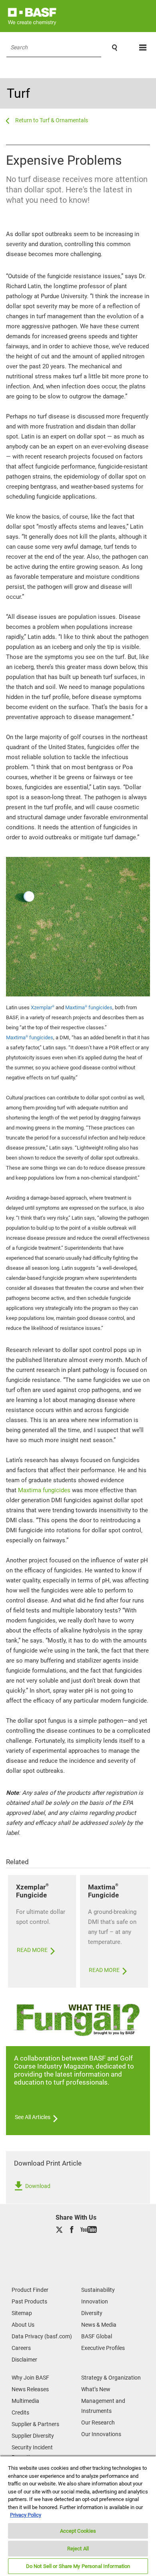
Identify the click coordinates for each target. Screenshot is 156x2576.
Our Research (98, 2422)
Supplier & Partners (35, 2424)
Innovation (95, 2301)
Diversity (92, 2313)
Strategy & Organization (111, 2378)
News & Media (99, 2325)
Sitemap (22, 2313)
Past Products (29, 2301)
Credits (20, 2412)
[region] (78, 2516)
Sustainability (98, 2290)
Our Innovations (101, 2434)
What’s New (96, 2389)
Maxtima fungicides (89, 1007)
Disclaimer (24, 2360)
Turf (18, 93)
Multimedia (25, 2401)
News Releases (30, 2389)
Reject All (78, 2549)
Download (37, 2186)
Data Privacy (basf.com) (42, 2336)
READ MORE (33, 1950)
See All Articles (33, 2117)
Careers (21, 2348)
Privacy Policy (26, 2515)
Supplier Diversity (33, 2436)
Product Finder (30, 2290)
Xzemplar (43, 1007)
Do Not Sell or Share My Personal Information (78, 2566)
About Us (23, 2325)
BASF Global (97, 2336)
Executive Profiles (103, 2348)
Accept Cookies (78, 2531)
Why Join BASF (30, 2378)
